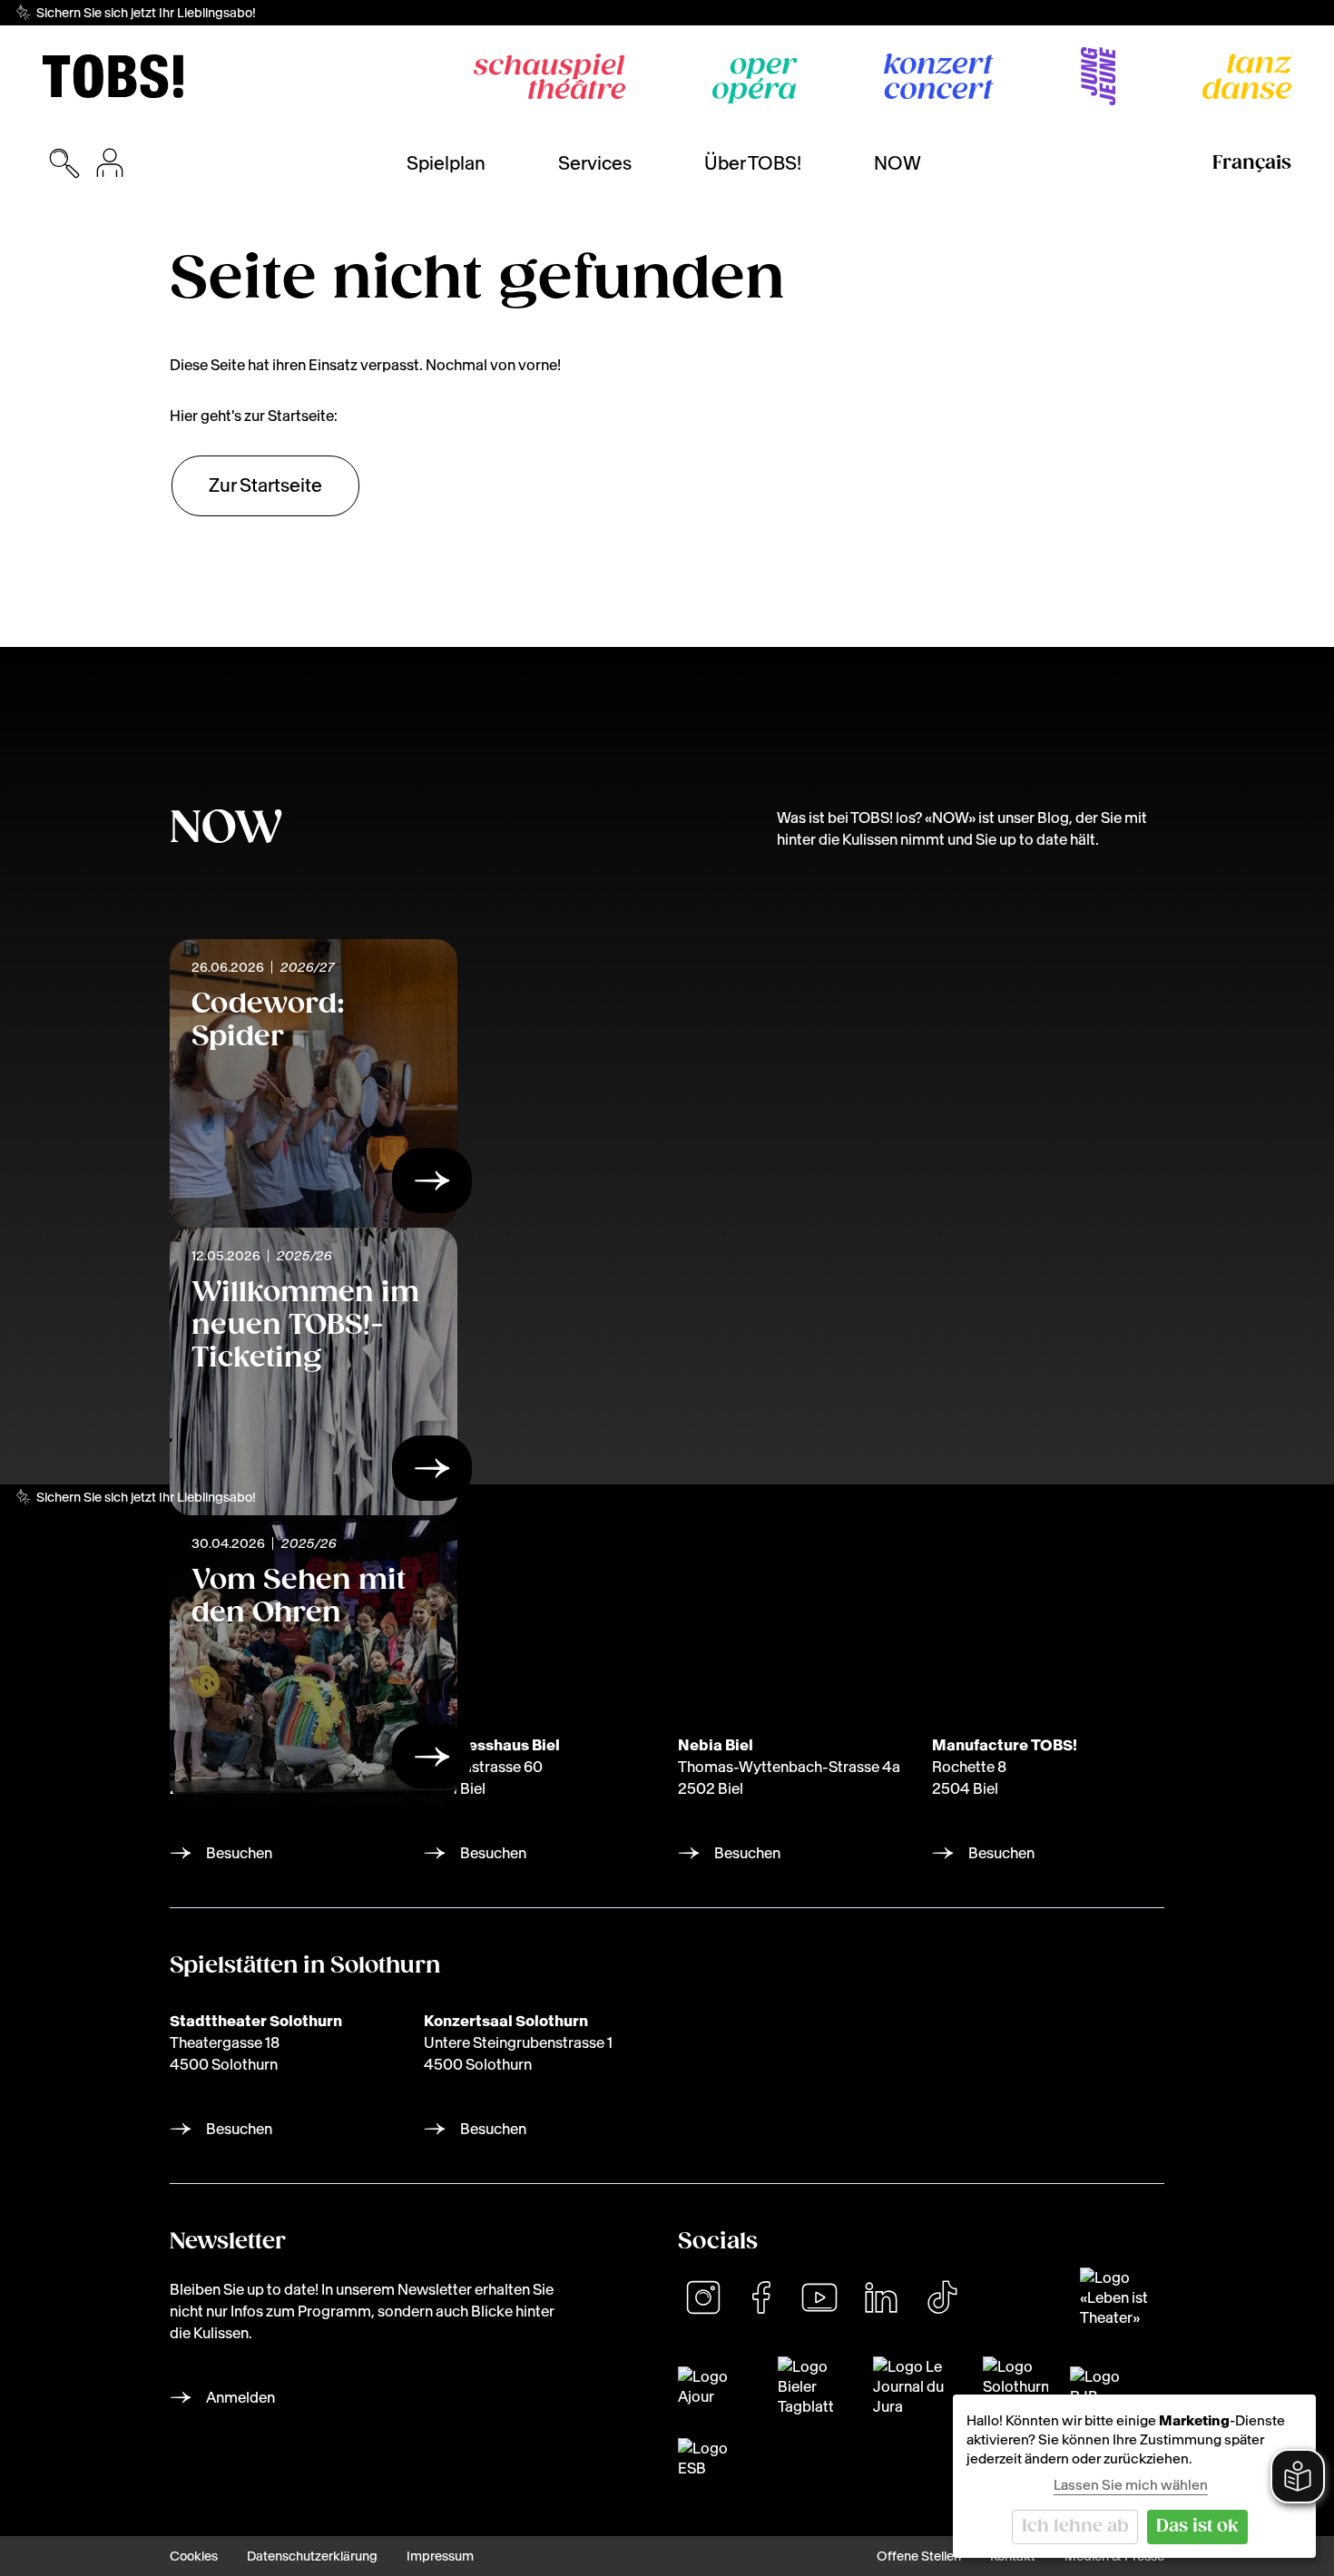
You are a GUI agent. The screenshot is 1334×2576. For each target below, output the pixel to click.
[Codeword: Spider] (432, 1186)
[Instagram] (703, 2297)
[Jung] (1098, 76)
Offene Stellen (919, 2556)
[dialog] (1134, 2476)
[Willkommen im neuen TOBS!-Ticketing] (432, 1474)
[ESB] (704, 2458)
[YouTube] (819, 2297)
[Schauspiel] (549, 76)
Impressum (440, 2556)
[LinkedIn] (881, 2297)
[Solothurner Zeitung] (1015, 2386)
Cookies (194, 2556)
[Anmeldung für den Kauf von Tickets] (110, 163)
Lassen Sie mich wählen (1131, 2485)
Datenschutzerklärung (312, 2556)
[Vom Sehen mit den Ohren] (432, 1761)
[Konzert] (939, 76)
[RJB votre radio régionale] (1101, 2386)
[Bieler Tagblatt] (814, 2386)
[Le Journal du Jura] (917, 2386)
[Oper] (755, 81)
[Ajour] (717, 2386)
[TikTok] (942, 2297)
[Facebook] (761, 2297)
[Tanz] (1247, 76)
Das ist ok (1197, 2527)
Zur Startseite (265, 485)
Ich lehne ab (1075, 2527)
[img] (113, 76)
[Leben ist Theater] (1122, 2297)
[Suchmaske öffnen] (64, 163)
